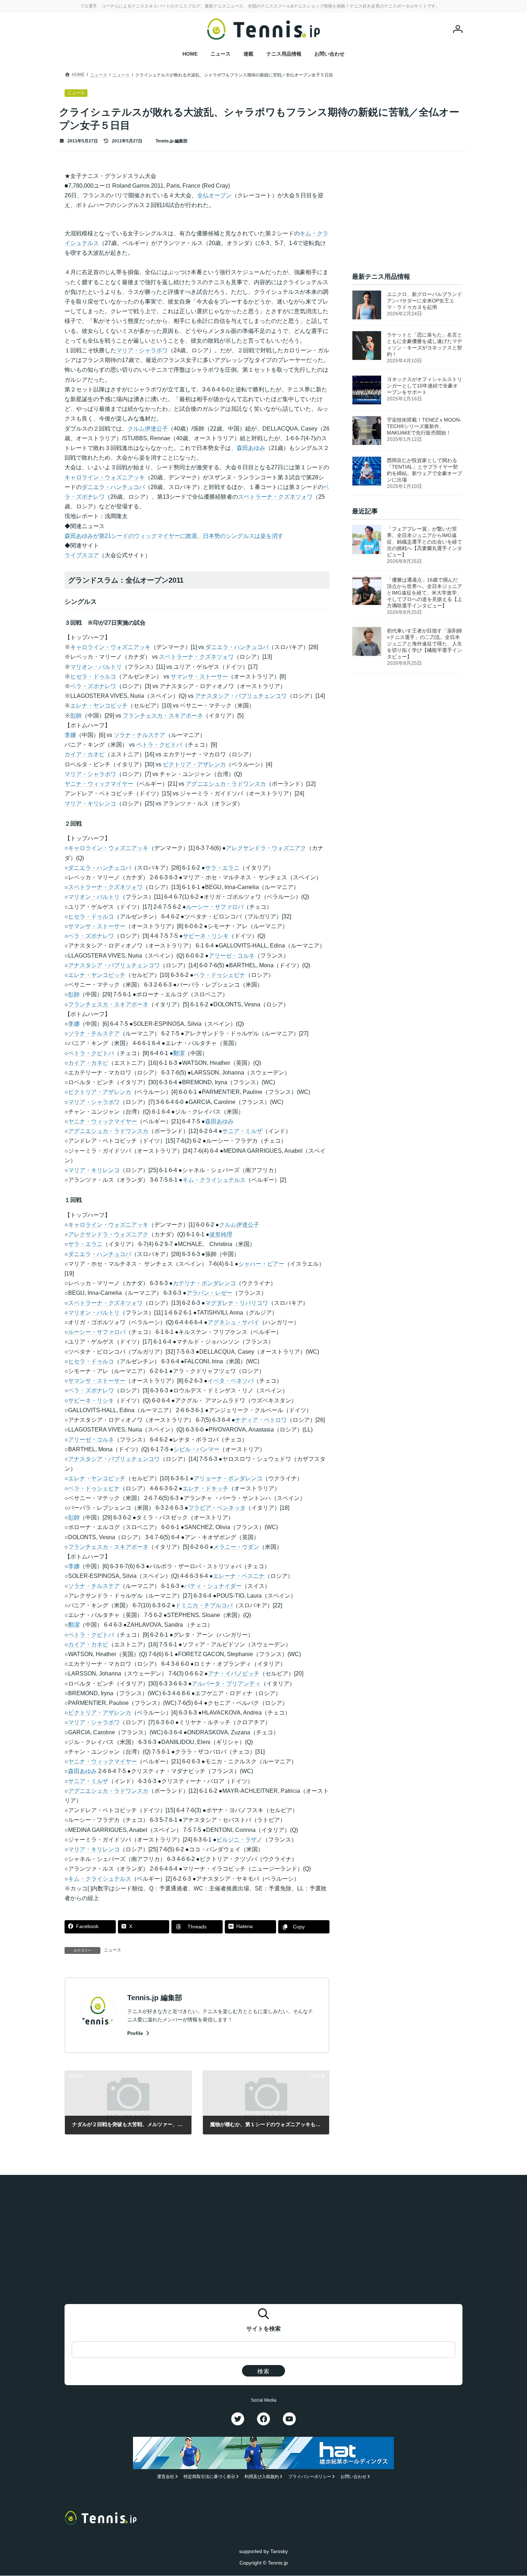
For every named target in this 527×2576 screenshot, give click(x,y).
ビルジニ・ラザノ (239, 1840)
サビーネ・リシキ (206, 936)
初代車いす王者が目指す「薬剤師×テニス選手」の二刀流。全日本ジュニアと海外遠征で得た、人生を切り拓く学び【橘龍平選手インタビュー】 (424, 644)
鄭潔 (179, 1053)
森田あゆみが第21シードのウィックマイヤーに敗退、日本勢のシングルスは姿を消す (174, 536)
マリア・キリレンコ (90, 803)
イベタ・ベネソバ (231, 1381)
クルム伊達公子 (148, 429)
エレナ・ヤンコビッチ (99, 706)
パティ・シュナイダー (213, 1586)
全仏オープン (214, 195)
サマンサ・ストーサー (199, 676)
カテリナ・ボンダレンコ (204, 1283)
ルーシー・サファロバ (215, 907)
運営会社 (166, 2477)
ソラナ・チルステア (139, 735)
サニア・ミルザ (242, 1131)
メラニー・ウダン (236, 1547)
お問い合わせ (353, 2477)
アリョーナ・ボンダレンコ (228, 1478)
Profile (136, 2033)
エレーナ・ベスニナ (239, 1576)
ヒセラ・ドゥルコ (93, 676)
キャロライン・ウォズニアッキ (105, 477)
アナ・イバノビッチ (234, 1674)
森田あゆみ (251, 448)
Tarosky (279, 2551)
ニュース (113, 1950)
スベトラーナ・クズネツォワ (275, 497)
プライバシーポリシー (310, 2477)
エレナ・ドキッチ (205, 1488)
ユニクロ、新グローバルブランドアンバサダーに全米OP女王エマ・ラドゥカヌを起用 (424, 301)
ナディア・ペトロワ (261, 1420)
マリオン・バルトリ (96, 667)
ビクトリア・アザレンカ (194, 764)
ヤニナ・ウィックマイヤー (99, 784)
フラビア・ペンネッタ (217, 1508)
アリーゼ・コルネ (232, 956)
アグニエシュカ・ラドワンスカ (226, 784)
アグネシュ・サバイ (233, 1322)
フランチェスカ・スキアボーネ (163, 716)
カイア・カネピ (85, 754)
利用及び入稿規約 (262, 2477)
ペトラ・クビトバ (159, 745)
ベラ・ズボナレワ (93, 686)
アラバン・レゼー (209, 1293)
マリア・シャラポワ (142, 350)
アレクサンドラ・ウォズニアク (266, 848)
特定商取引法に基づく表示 (209, 2477)
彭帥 (76, 716)
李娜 (70, 735)
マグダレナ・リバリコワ (237, 1303)
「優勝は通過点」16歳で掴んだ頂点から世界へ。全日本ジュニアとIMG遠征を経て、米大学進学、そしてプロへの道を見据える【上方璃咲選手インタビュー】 (424, 593)
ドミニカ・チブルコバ (204, 1605)
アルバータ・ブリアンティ (226, 1684)
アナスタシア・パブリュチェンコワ (241, 696)
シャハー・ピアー (261, 1264)
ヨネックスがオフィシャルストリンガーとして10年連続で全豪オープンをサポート (424, 386)
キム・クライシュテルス (214, 1180)
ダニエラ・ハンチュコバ (113, 487)
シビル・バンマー (196, 1449)
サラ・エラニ (222, 868)
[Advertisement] (407, 216)
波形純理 (221, 1234)
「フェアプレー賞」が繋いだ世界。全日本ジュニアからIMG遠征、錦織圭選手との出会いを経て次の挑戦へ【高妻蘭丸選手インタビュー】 (424, 542)
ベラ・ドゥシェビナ (219, 975)
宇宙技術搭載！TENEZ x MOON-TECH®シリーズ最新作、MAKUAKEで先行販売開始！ (424, 426)
